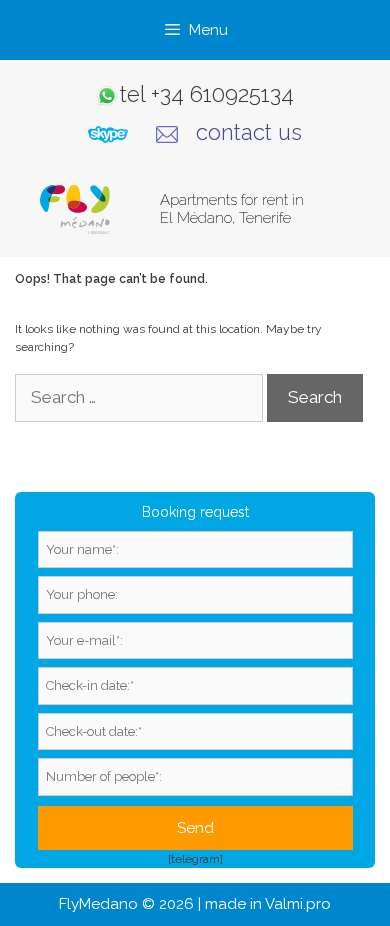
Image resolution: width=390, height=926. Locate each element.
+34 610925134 (222, 94)
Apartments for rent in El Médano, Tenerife (232, 209)
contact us (249, 132)
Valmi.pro (298, 904)
